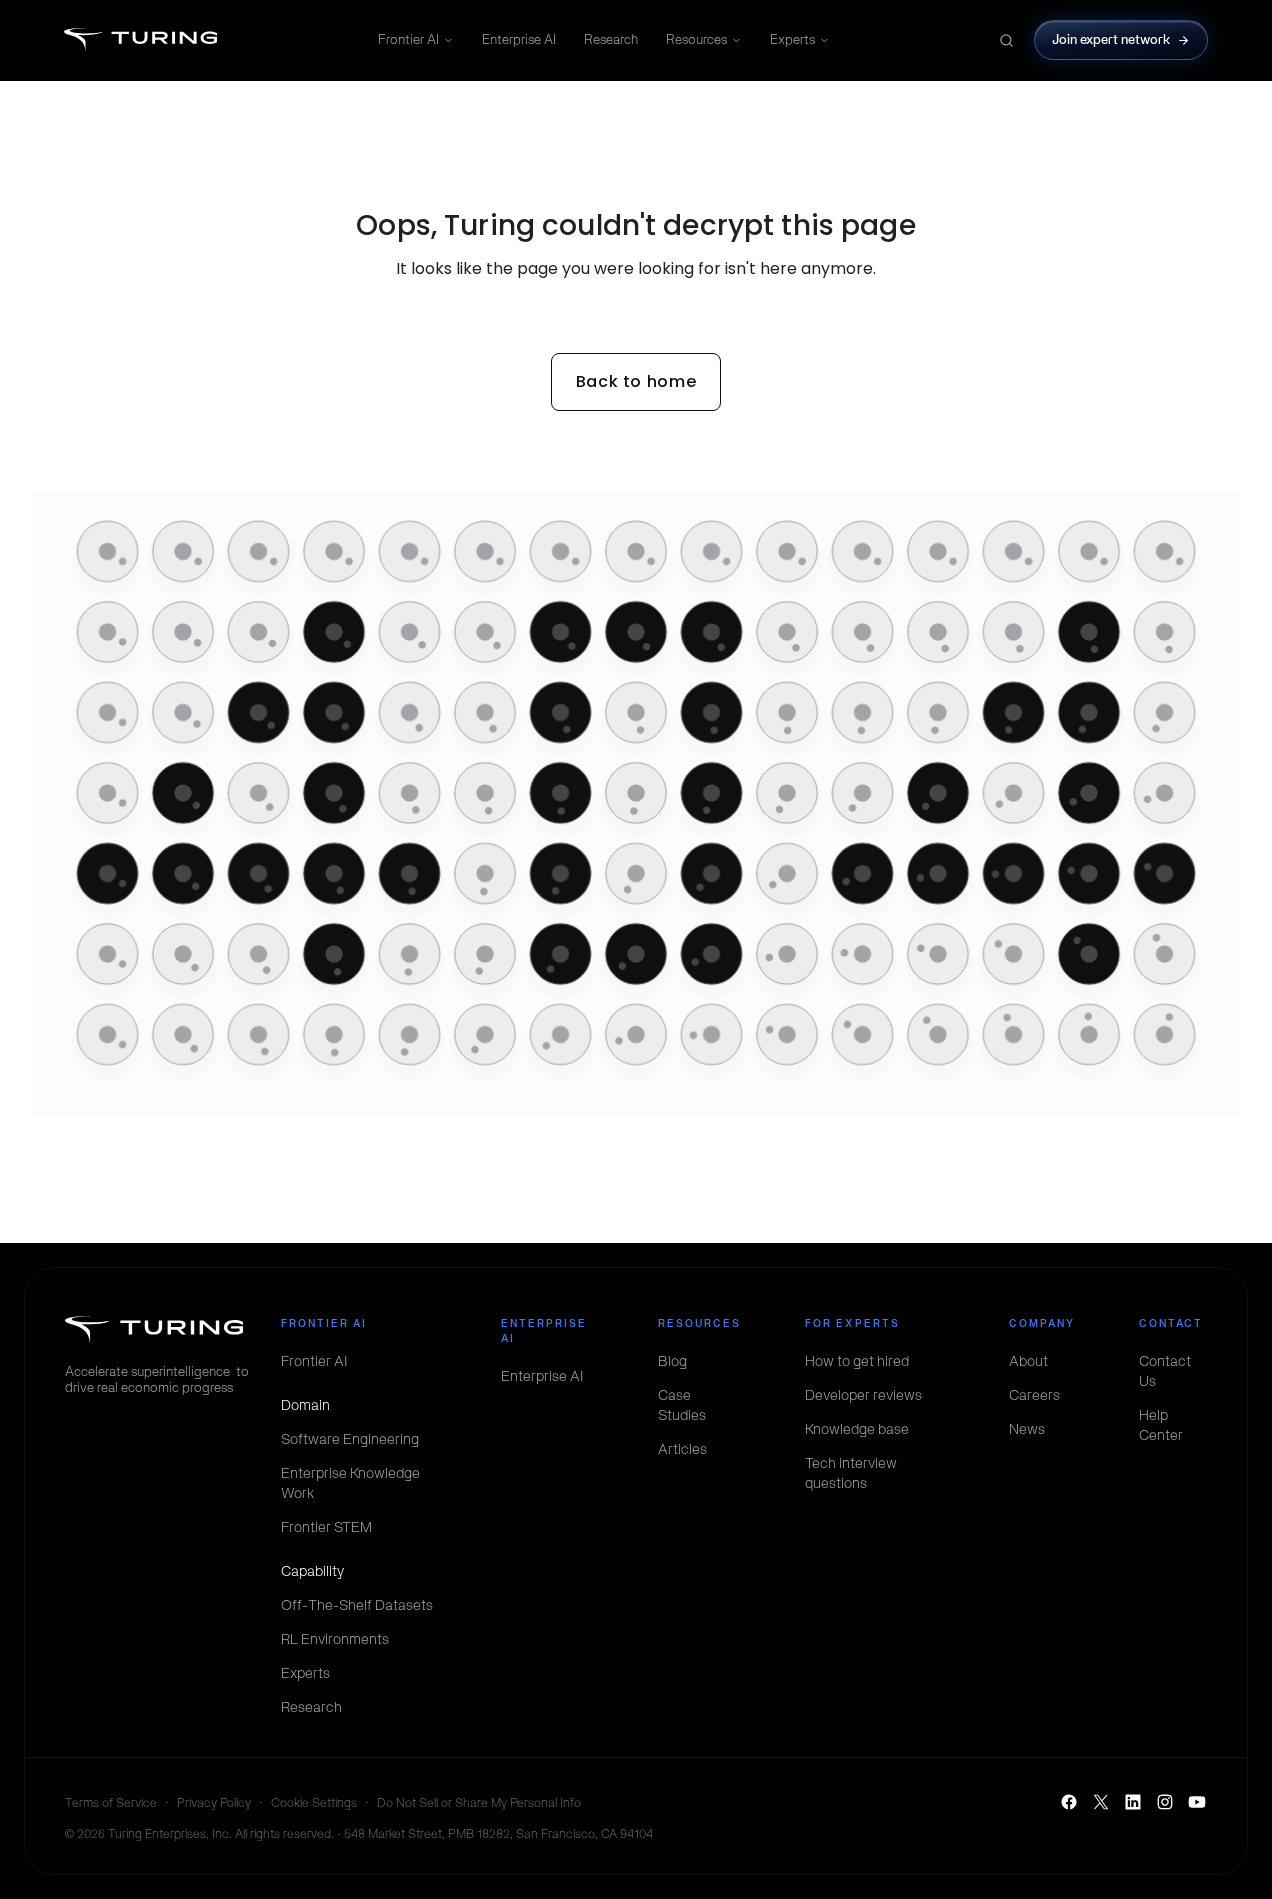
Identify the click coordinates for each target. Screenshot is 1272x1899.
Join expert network (1111, 39)
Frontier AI (408, 39)
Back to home (636, 381)
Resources (696, 39)
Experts (792, 39)
